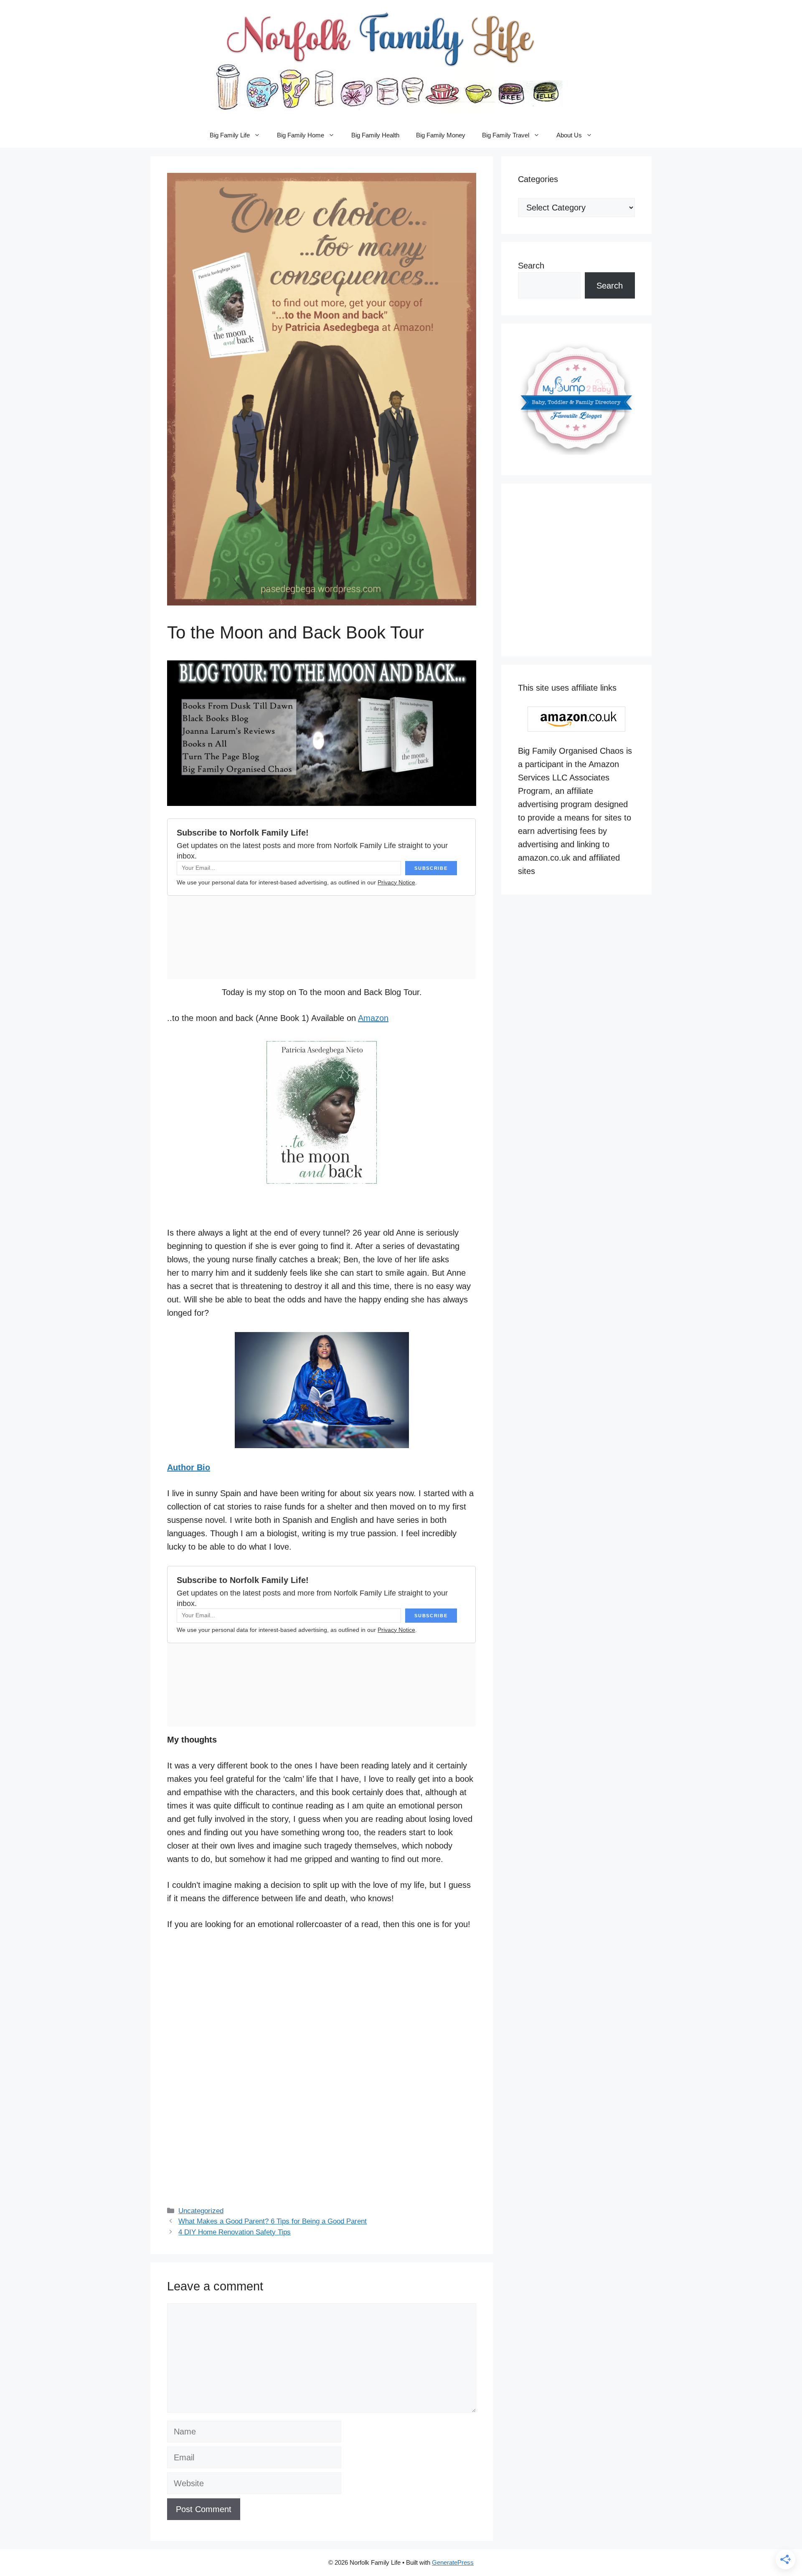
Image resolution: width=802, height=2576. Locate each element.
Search (531, 266)
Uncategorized (201, 2211)
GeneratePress (453, 2562)
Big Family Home (301, 135)
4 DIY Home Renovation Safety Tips (235, 2232)
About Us (569, 135)
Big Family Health (375, 135)
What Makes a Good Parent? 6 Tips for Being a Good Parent (273, 2221)
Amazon (373, 1018)
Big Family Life (230, 135)
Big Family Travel (506, 135)
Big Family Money (441, 135)
